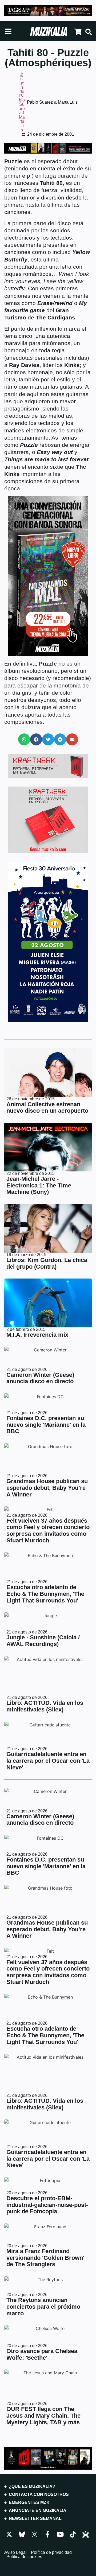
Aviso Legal (15, 2552)
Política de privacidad (51, 2552)
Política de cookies (24, 2557)
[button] (24, 739)
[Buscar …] (89, 32)
